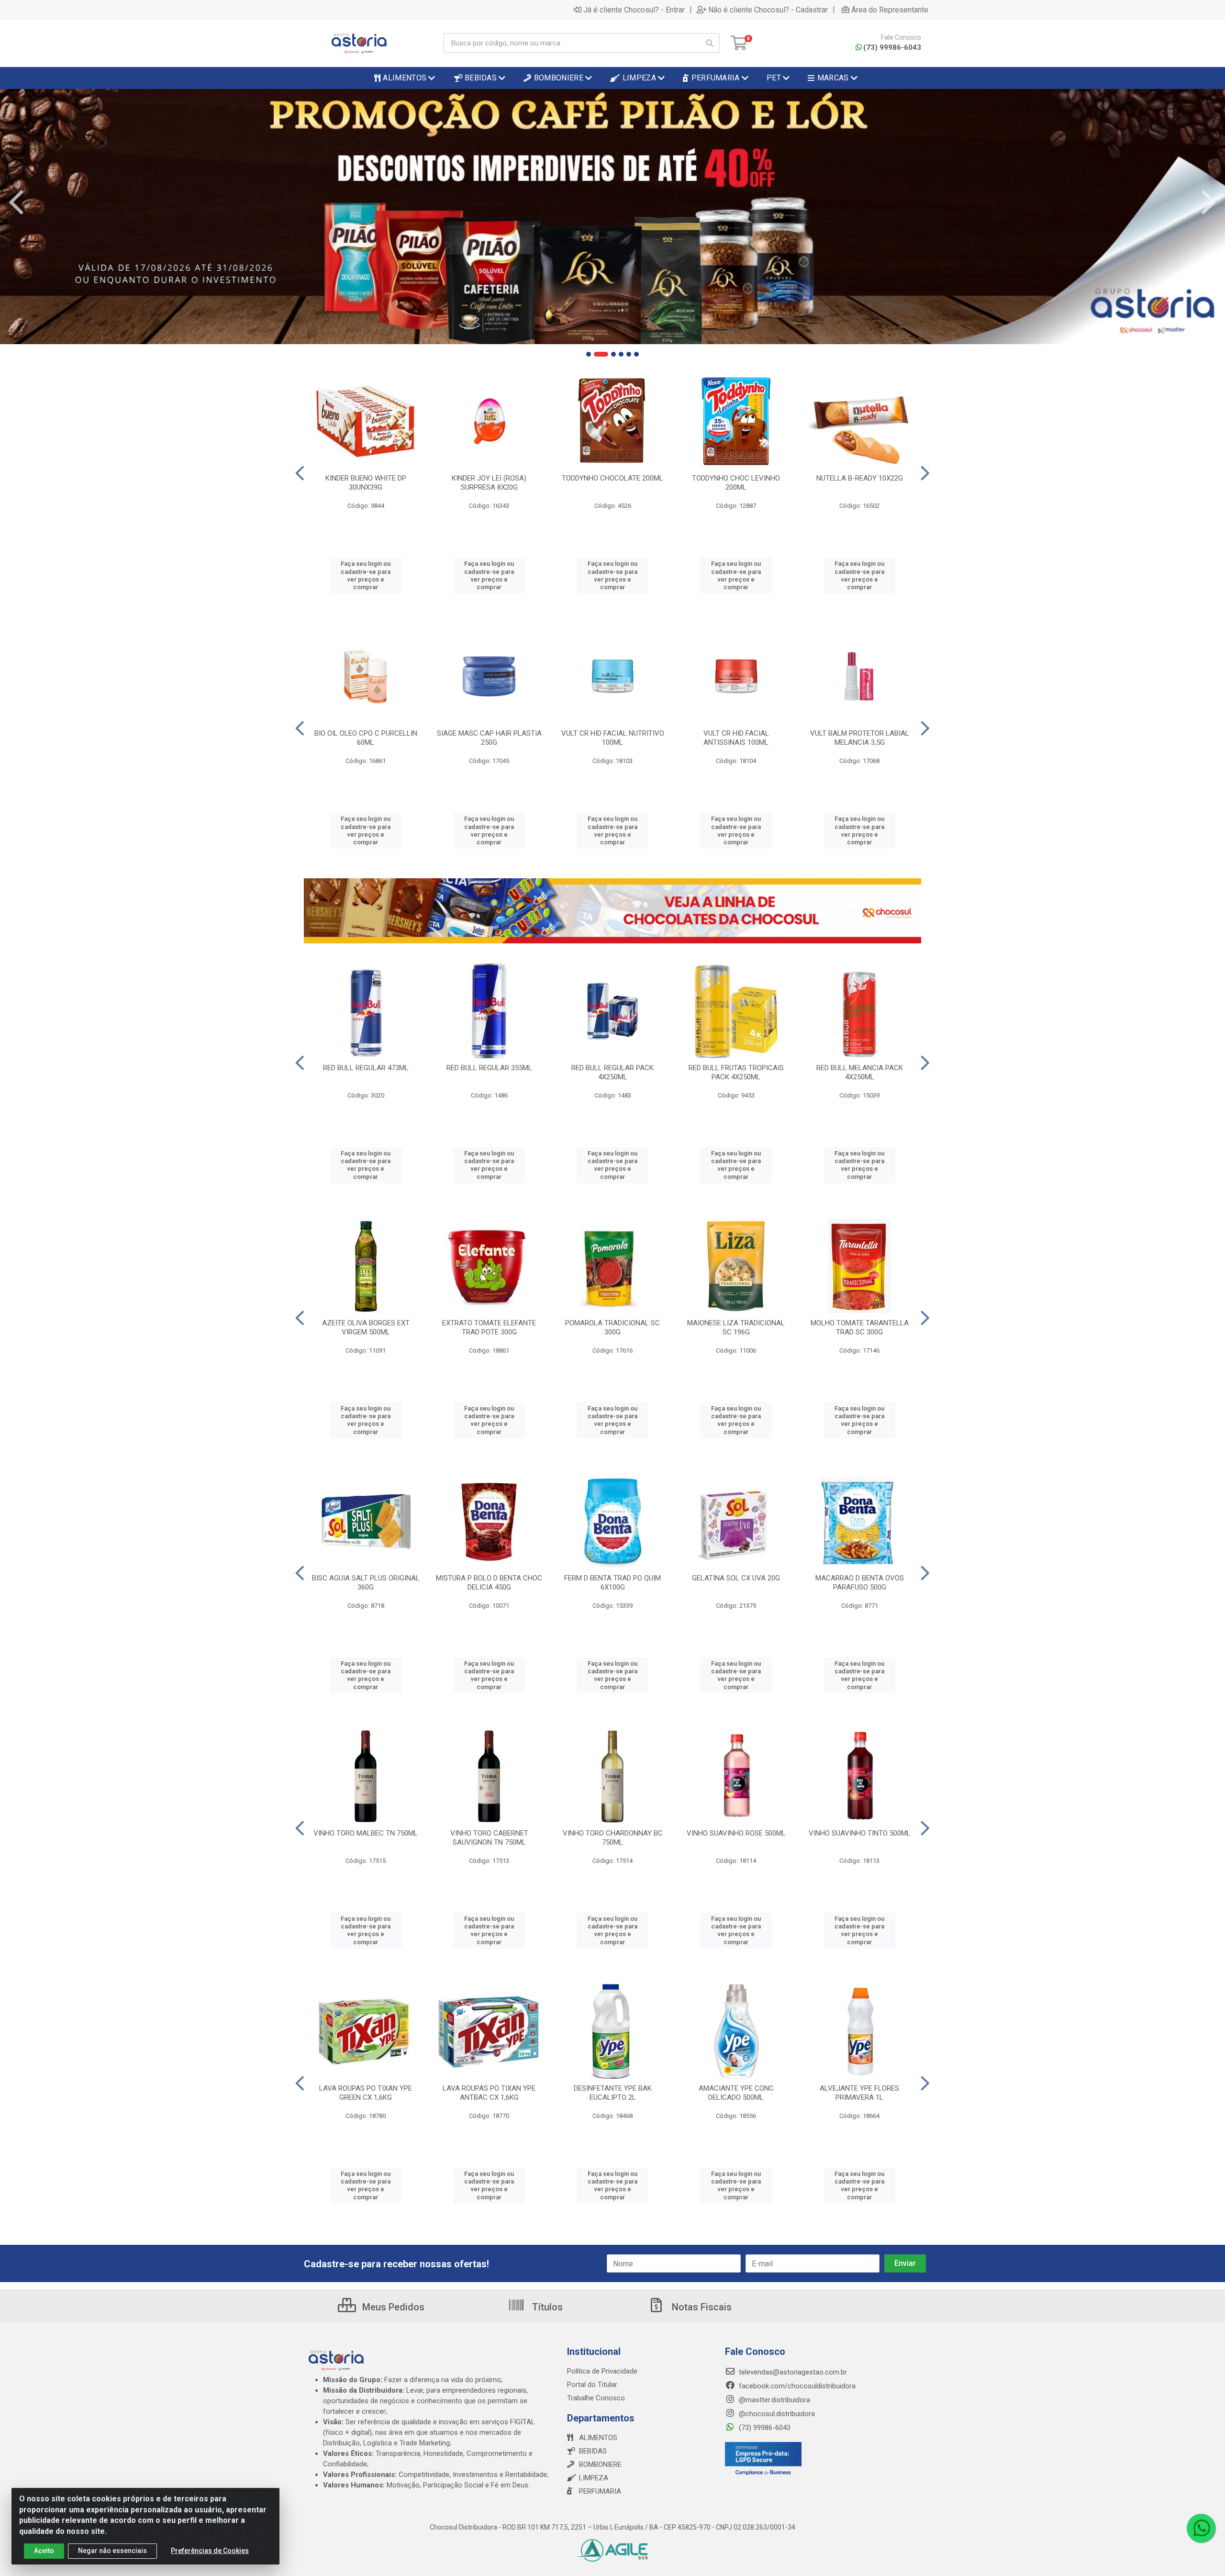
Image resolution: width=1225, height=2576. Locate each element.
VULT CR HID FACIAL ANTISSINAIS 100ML (736, 738)
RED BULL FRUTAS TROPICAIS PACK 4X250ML (736, 1072)
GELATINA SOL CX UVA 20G (736, 1578)
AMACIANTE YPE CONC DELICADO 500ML (736, 2093)
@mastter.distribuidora (774, 2400)
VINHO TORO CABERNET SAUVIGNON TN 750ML (489, 1838)
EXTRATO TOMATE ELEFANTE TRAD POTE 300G (489, 1327)
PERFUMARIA (600, 2491)
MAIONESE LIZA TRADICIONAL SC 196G (736, 1327)
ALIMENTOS (598, 2438)
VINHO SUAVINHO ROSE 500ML (736, 1833)
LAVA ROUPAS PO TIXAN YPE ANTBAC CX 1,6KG (489, 2093)
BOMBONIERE (600, 2464)
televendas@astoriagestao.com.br (792, 2372)
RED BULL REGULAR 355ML (489, 1068)
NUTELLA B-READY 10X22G (860, 478)
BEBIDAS (593, 2451)
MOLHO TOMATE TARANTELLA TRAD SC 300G (860, 1327)
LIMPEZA (594, 2478)
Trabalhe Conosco (596, 2398)
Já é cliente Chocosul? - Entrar (634, 10)
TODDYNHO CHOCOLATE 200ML (612, 478)
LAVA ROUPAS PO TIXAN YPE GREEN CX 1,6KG (366, 2093)
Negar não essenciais (112, 2551)
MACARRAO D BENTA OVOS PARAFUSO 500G (860, 1583)
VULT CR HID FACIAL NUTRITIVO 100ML (613, 738)
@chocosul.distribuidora (776, 2414)
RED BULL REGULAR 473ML (366, 1068)
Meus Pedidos (392, 2307)
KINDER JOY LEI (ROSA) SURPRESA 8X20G (489, 483)
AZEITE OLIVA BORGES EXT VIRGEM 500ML (366, 1327)
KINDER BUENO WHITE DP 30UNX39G (366, 483)
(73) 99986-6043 (892, 47)
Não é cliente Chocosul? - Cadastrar (768, 10)
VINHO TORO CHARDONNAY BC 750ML (613, 1838)
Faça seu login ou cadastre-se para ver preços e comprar (366, 575)
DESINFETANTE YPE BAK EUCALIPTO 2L (613, 2093)
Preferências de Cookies (210, 2551)
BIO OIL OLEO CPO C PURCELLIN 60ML (366, 738)
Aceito (44, 2551)
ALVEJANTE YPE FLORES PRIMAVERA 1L (859, 2093)
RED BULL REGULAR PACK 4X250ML (612, 1072)
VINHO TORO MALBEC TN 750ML (366, 1833)
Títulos (546, 2307)
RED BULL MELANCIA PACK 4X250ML (860, 1072)
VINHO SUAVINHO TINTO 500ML (860, 1833)
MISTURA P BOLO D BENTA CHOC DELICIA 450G (489, 1583)
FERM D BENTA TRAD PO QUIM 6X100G (612, 1583)
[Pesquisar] (710, 43)
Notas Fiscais (701, 2307)
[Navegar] (16, 202)
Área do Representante (890, 10)
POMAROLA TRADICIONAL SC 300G (612, 1327)
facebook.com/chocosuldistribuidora (796, 2386)
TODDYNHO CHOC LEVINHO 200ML (736, 483)
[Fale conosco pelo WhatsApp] (1201, 2528)
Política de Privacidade (602, 2371)
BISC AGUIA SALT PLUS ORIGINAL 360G (366, 1583)
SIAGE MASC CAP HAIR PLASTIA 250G (489, 738)
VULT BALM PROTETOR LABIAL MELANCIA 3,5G (860, 738)
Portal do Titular (592, 2385)
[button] (589, 354)
